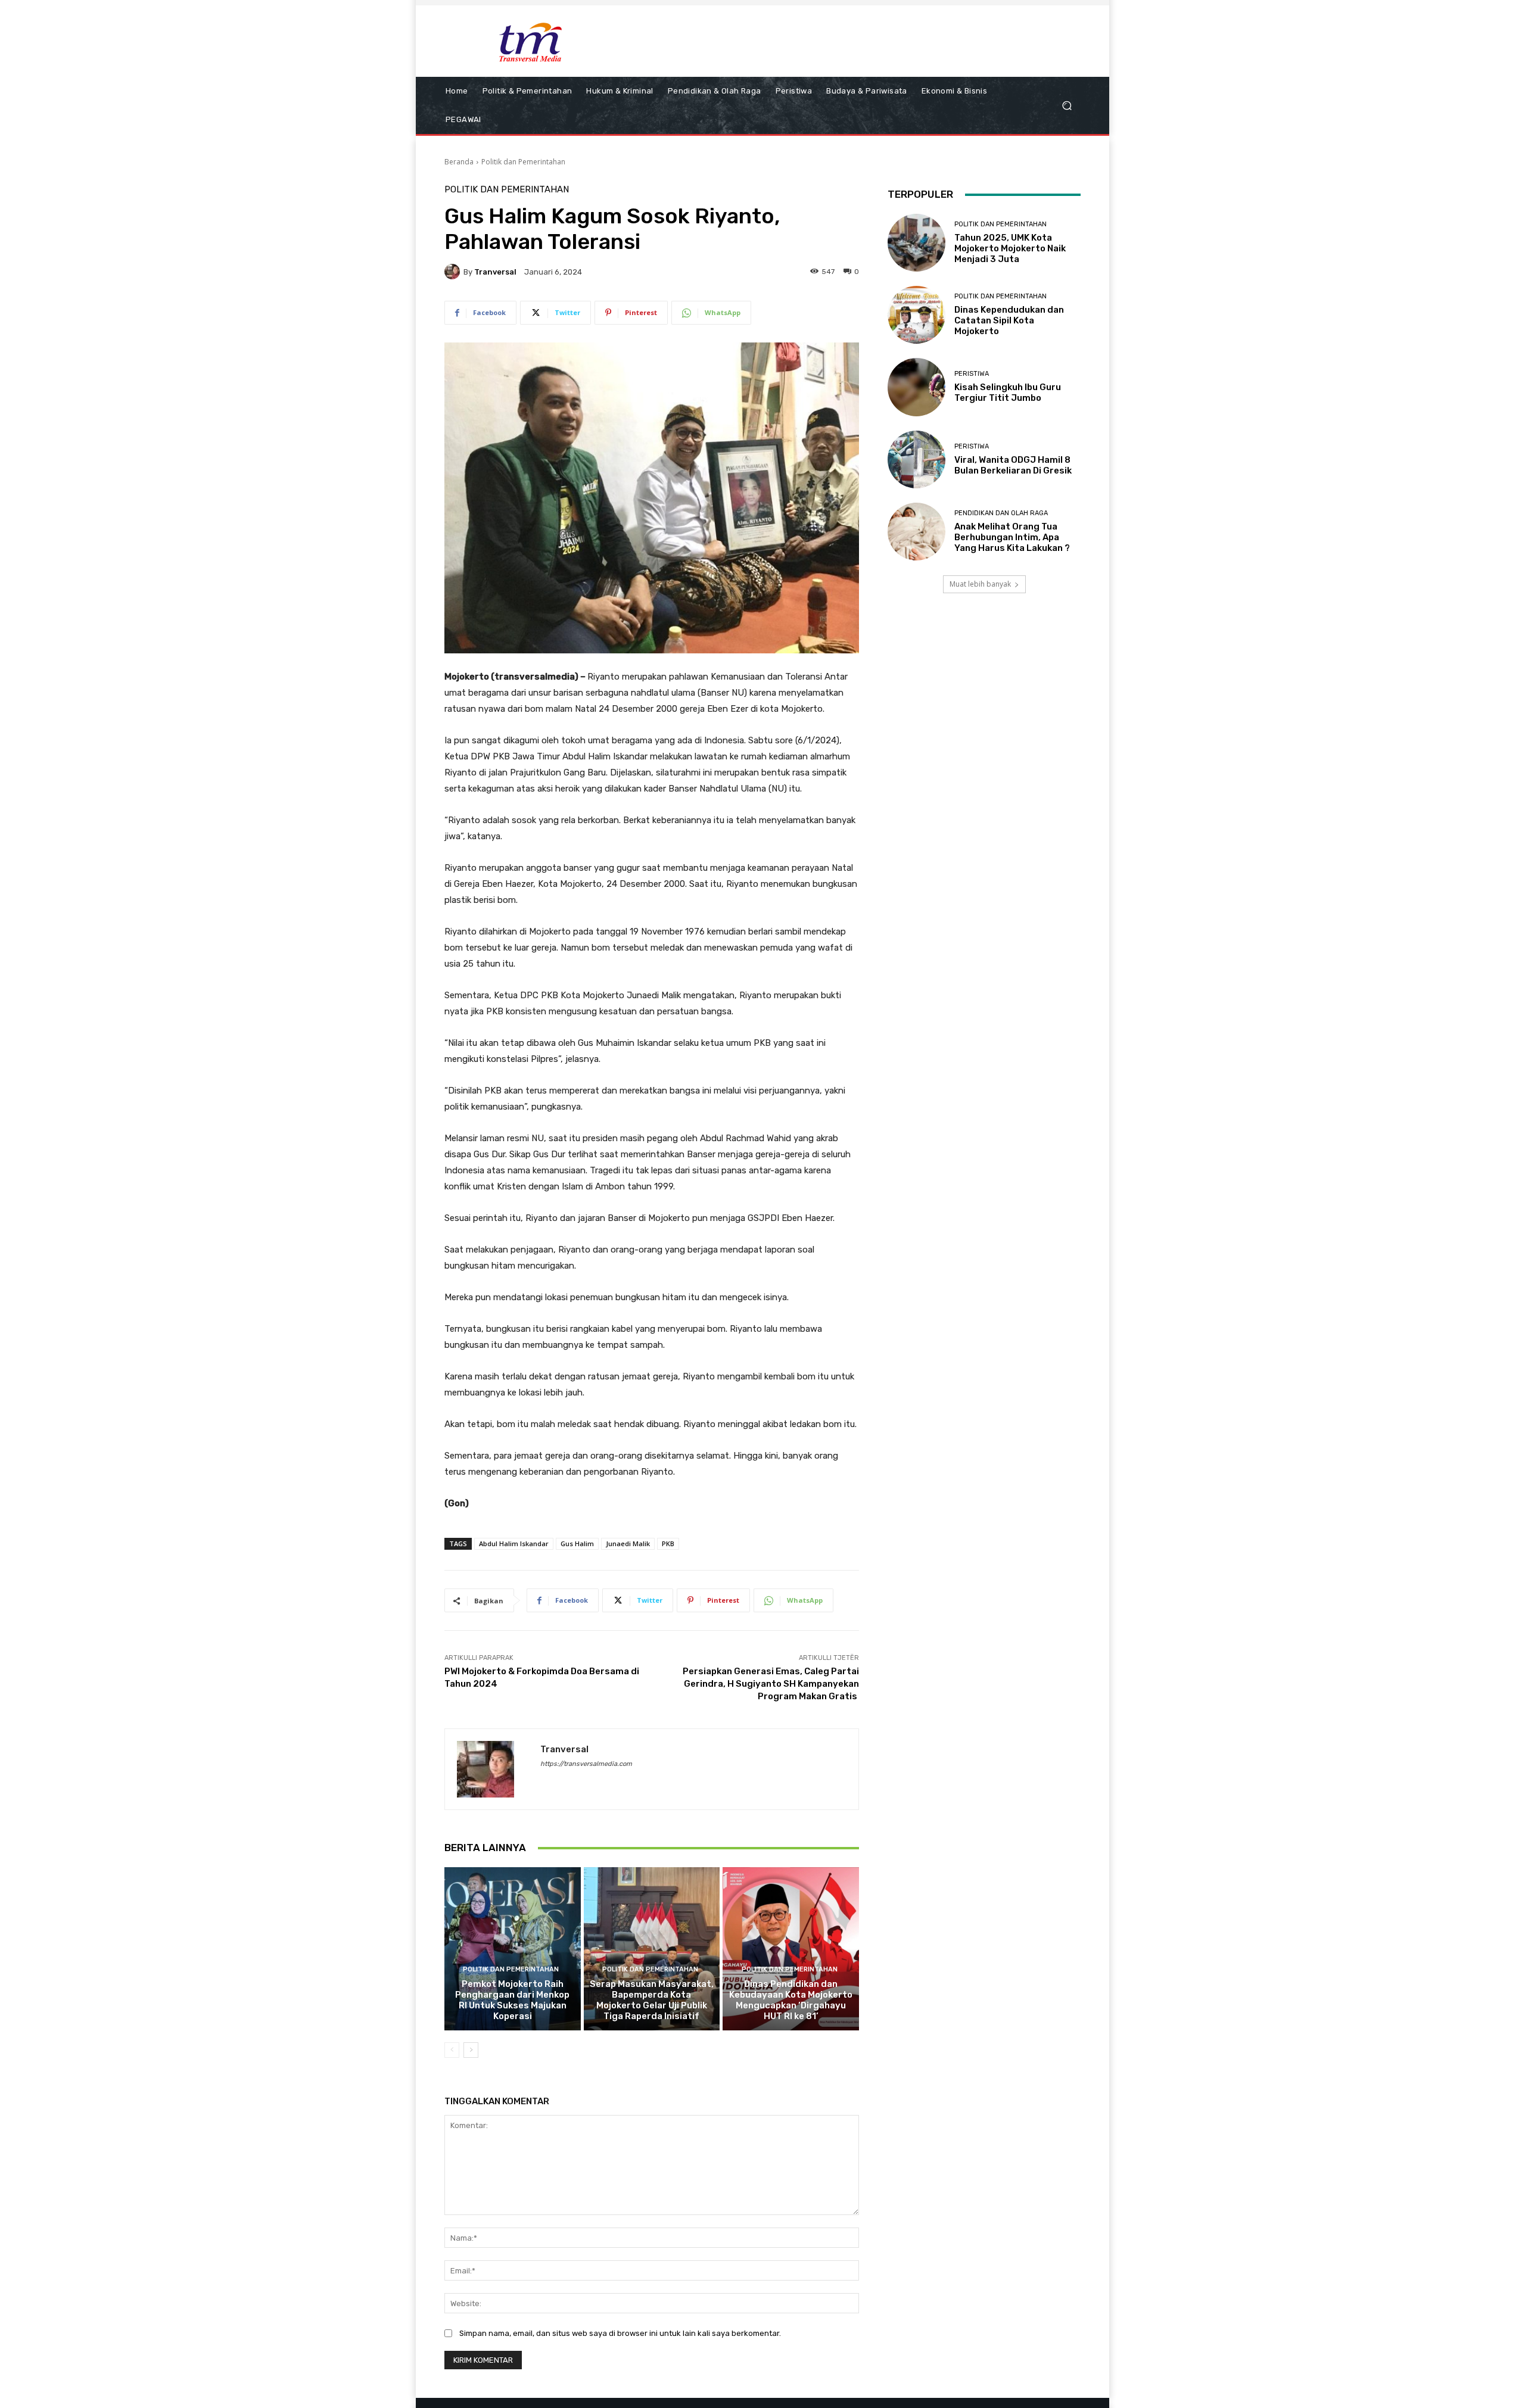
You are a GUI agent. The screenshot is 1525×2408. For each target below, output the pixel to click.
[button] (1067, 106)
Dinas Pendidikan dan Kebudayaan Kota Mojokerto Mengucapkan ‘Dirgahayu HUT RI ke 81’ (791, 2000)
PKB (668, 1543)
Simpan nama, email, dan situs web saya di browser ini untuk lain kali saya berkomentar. (620, 2333)
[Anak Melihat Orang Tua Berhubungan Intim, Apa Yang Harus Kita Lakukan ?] (916, 532)
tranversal (495, 272)
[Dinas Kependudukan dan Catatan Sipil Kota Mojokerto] (916, 315)
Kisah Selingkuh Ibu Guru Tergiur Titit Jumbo (1008, 392)
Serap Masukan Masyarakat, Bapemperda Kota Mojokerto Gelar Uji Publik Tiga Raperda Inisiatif (652, 2000)
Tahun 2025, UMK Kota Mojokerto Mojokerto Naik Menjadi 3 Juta (1010, 248)
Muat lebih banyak (980, 584)
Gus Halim (577, 1543)
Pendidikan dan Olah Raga (1001, 513)
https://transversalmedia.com (586, 1764)
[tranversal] (454, 272)
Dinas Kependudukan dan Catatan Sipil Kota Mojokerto (1009, 320)
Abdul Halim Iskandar (514, 1543)
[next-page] (471, 2050)
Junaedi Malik (628, 1543)
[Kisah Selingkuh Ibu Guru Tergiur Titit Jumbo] (916, 387)
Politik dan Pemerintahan (523, 162)
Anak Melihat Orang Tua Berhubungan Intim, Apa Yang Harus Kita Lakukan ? (1012, 537)
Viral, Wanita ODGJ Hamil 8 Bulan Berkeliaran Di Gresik (1013, 465)
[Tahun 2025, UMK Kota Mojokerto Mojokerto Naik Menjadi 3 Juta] (916, 243)
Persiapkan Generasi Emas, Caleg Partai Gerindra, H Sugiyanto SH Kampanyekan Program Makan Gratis (771, 1684)
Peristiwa (972, 374)
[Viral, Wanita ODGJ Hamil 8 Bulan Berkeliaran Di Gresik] (916, 460)
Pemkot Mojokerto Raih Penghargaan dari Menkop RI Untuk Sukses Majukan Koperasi (512, 2000)
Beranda (459, 162)
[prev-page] (452, 2050)
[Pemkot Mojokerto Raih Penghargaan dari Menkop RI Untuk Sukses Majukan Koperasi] (513, 1949)
